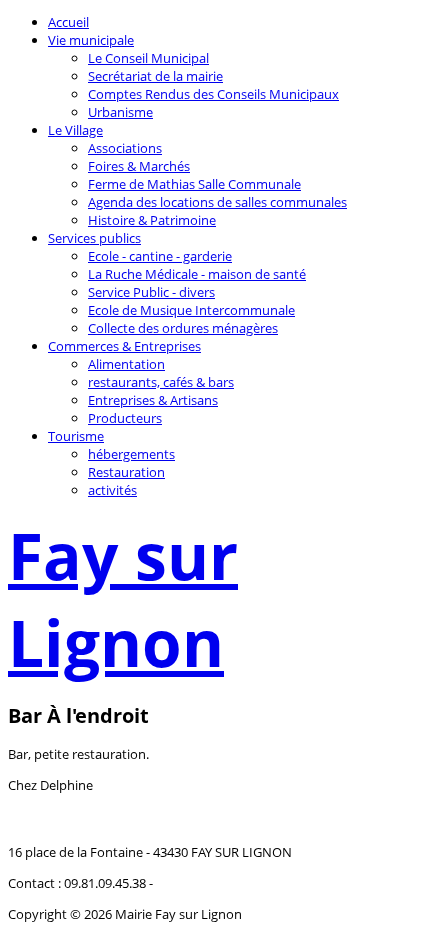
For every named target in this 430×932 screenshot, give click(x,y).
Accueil (68, 22)
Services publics (94, 238)
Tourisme (76, 436)
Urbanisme (120, 112)
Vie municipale (91, 40)
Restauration (126, 472)
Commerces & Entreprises (124, 346)
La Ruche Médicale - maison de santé (197, 274)
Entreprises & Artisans (153, 400)
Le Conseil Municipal (148, 58)
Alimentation (126, 364)
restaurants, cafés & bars (161, 382)
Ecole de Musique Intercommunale (191, 310)
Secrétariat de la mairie (155, 76)
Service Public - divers (151, 292)
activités (112, 490)
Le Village (75, 130)
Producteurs (125, 418)
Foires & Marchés (139, 166)
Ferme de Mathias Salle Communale (194, 184)
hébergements (131, 454)
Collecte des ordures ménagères (183, 328)
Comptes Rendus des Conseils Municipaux (213, 94)
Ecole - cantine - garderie (160, 256)
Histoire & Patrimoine (152, 220)
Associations (125, 148)
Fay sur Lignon (123, 599)
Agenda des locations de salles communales (217, 202)
